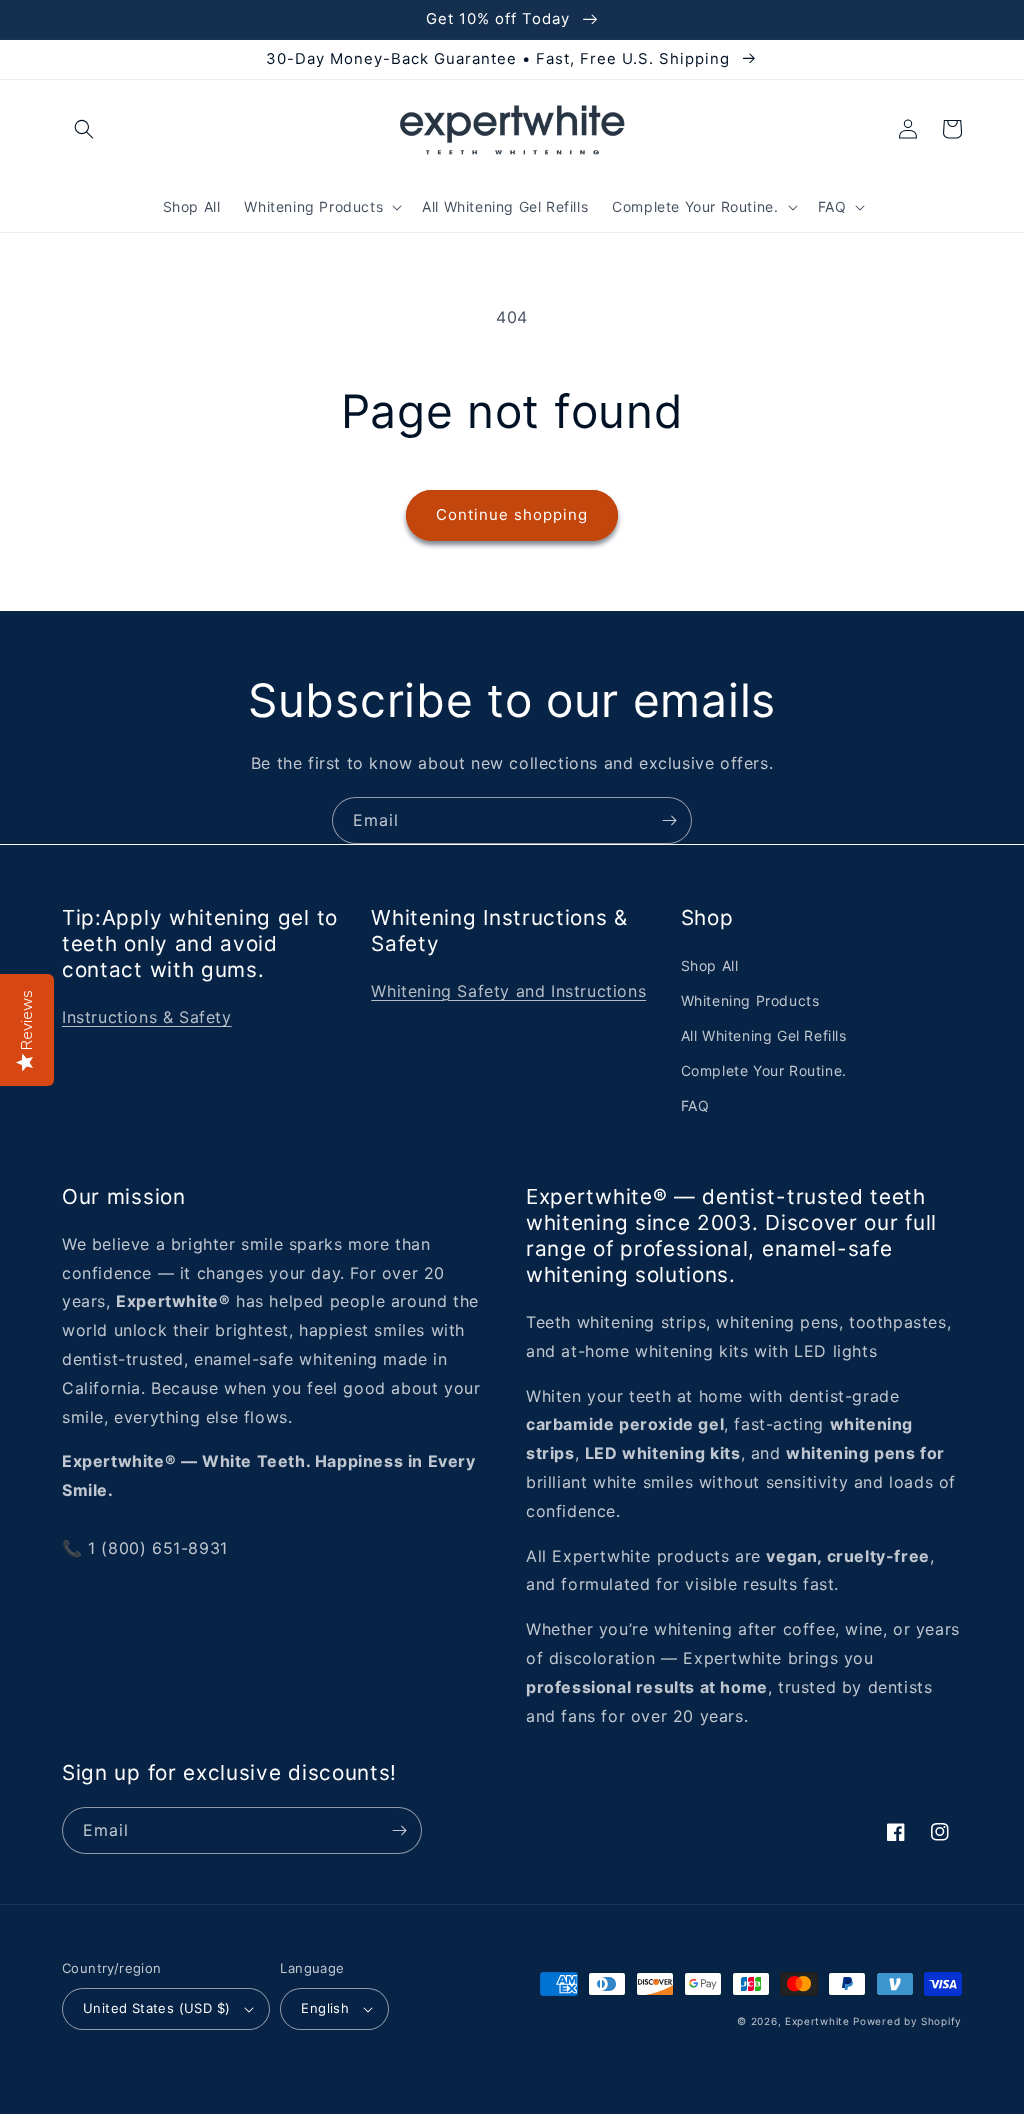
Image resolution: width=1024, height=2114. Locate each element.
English (325, 2008)
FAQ (695, 1105)
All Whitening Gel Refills (764, 1035)
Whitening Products (750, 1000)
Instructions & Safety (147, 1017)
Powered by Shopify (907, 2021)
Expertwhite (817, 2021)
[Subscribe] (669, 820)
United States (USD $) (156, 2008)
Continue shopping (512, 514)
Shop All (710, 965)
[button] (84, 129)
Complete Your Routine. (764, 1070)
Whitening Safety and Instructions (508, 991)
